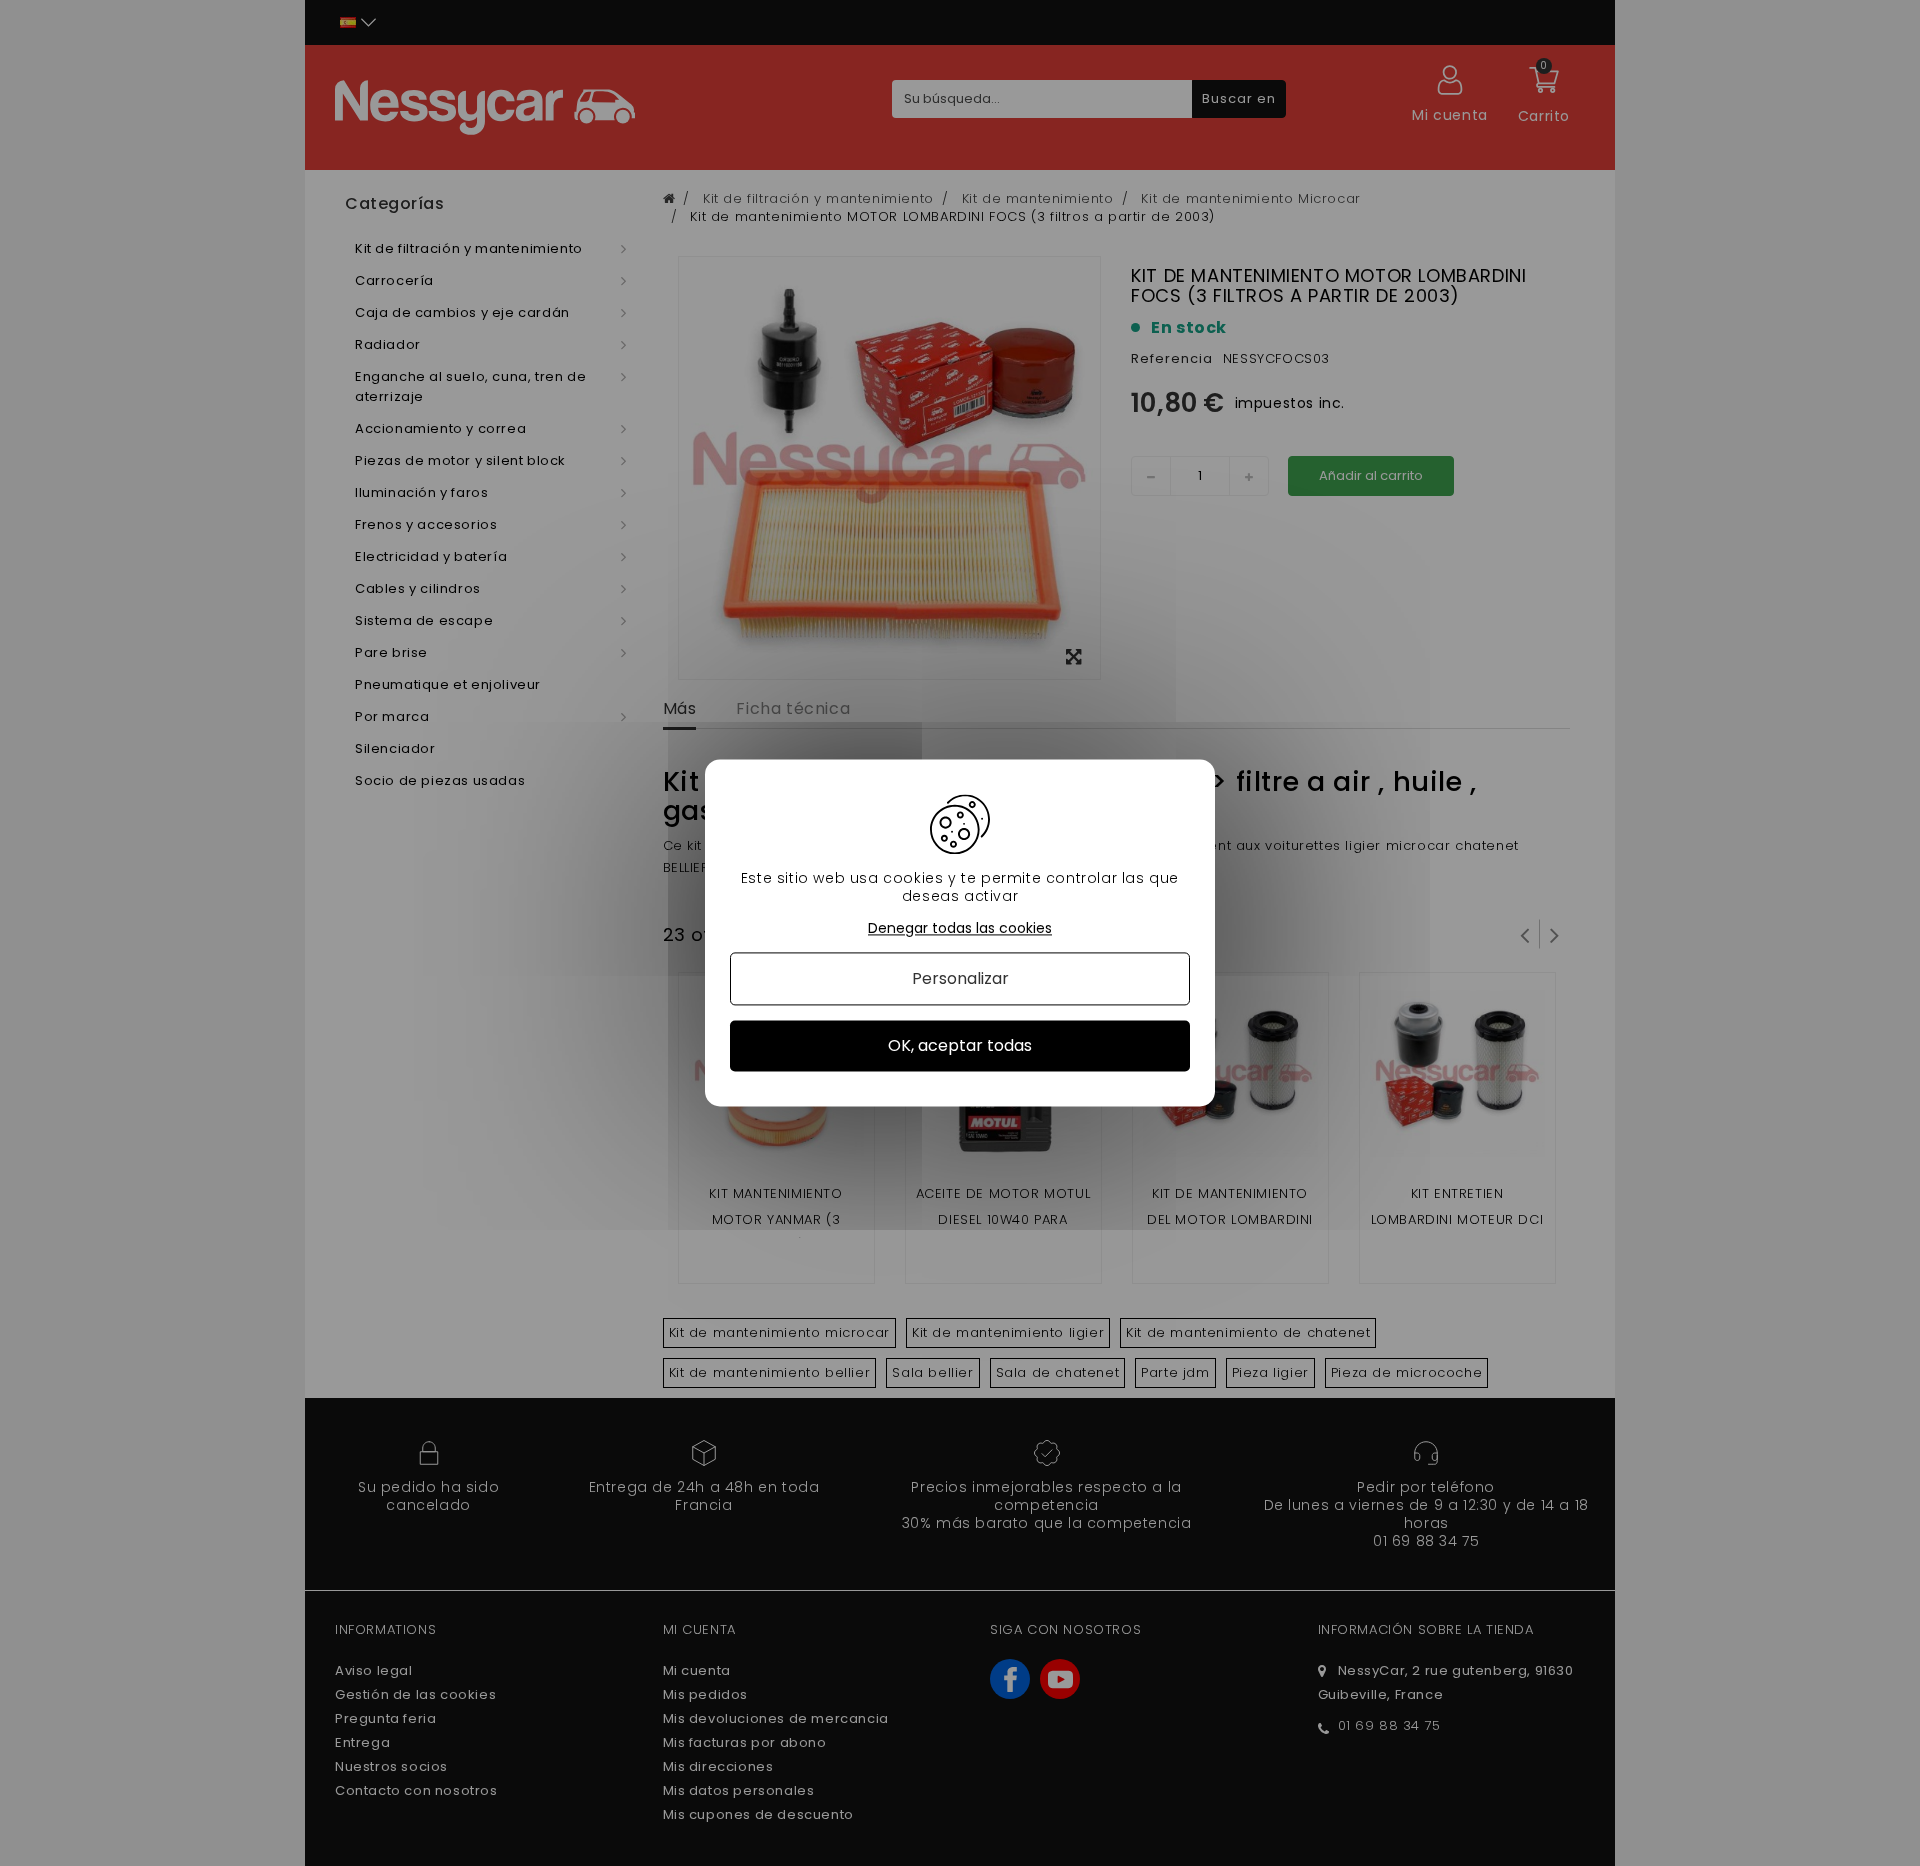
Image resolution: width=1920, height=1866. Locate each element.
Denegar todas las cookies (960, 928)
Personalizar (960, 978)
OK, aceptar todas (960, 1045)
